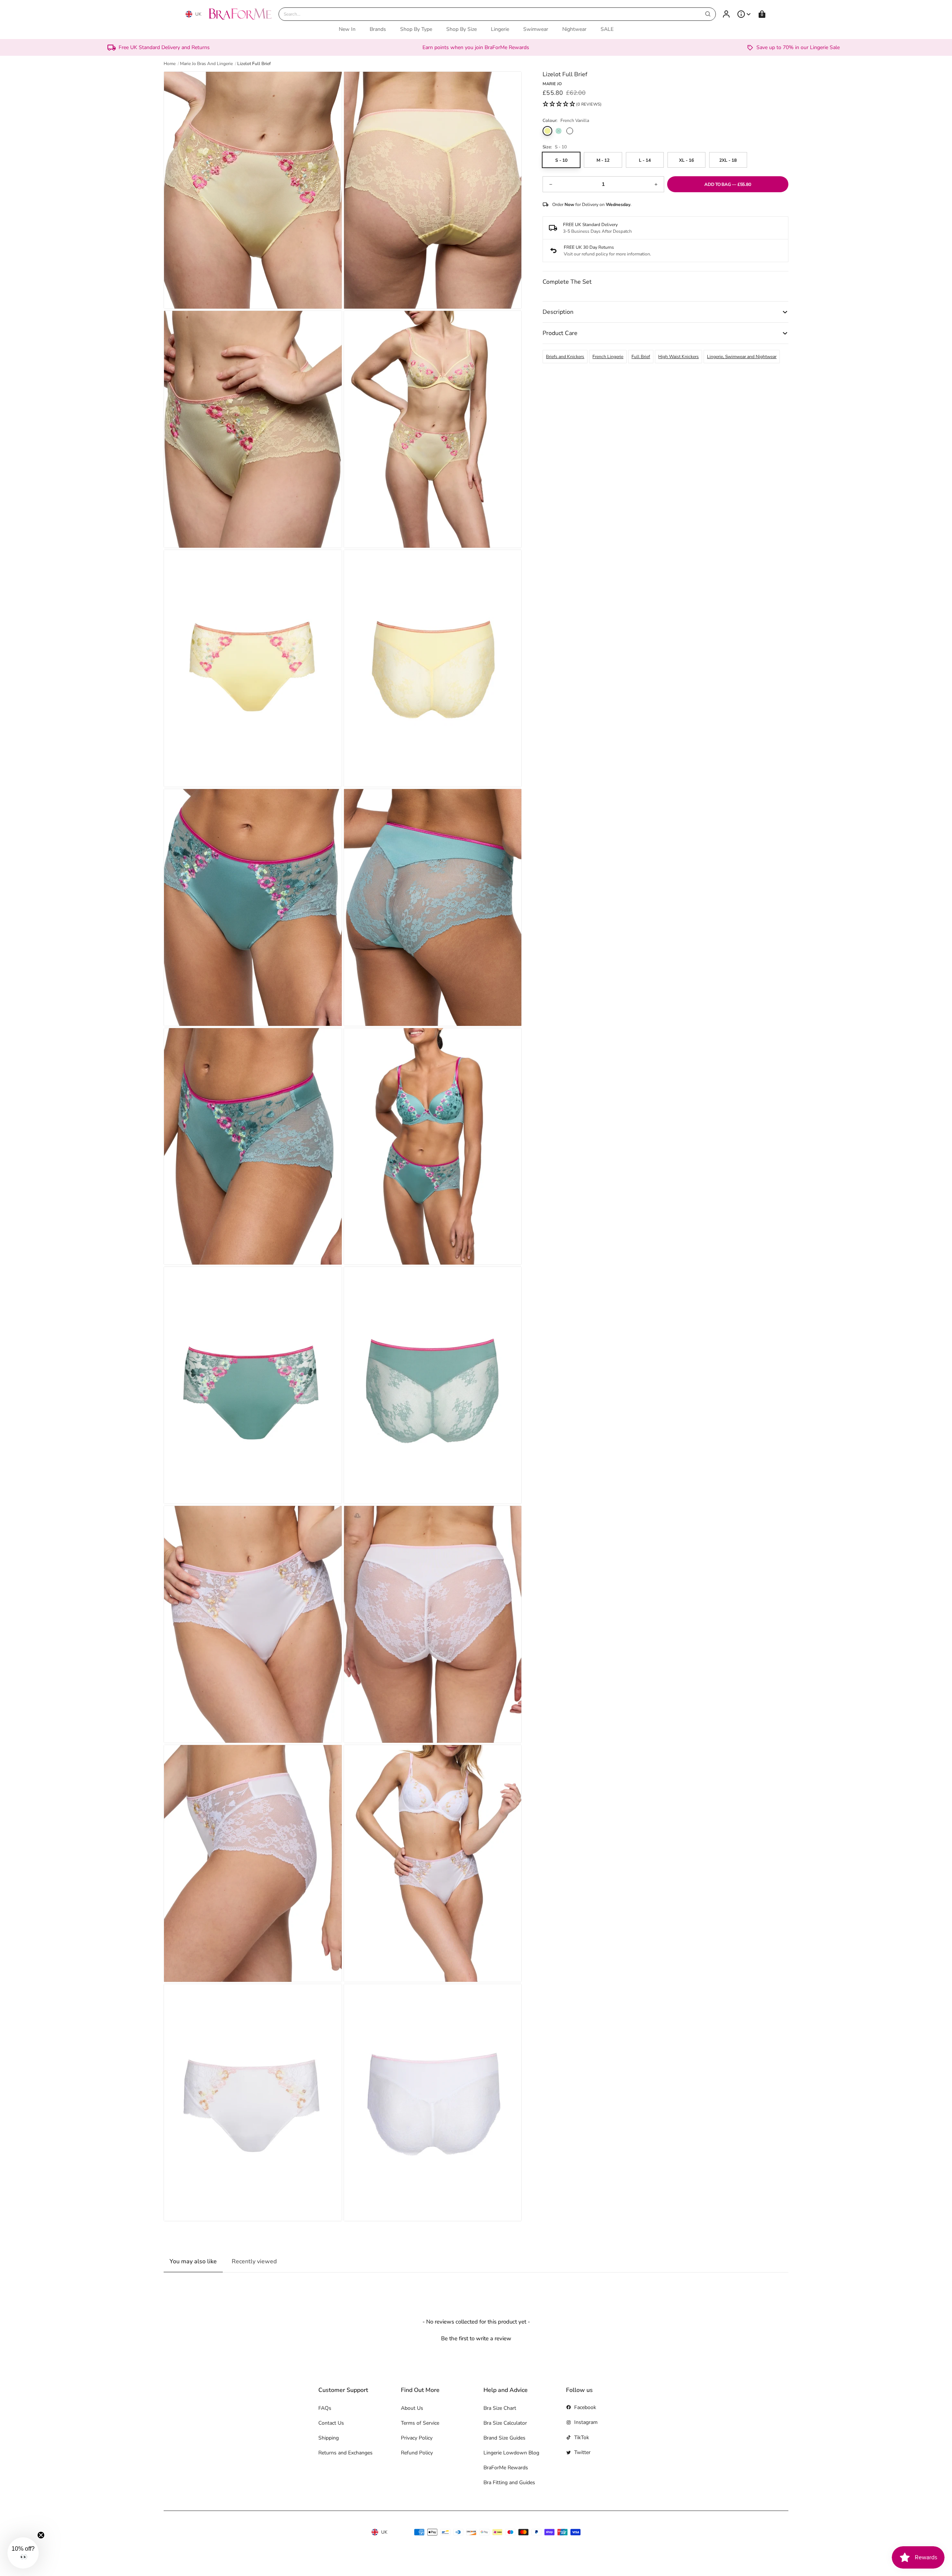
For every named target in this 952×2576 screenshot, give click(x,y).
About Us (412, 2408)
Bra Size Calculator (505, 2423)
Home (170, 64)
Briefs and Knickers (565, 357)
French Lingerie (608, 357)
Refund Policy (417, 2453)
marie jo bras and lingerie (206, 64)
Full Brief (641, 357)
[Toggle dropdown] (744, 14)
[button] (572, 104)
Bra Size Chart (500, 2408)
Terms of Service (420, 2423)
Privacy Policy (417, 2438)
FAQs (325, 2408)
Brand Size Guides (504, 2438)
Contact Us (331, 2423)
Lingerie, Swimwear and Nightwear (742, 357)
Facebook (585, 2407)
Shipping (329, 2438)
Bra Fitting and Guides (509, 2482)
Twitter (582, 2452)
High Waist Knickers (678, 357)
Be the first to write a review (476, 2338)
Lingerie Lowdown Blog (511, 2453)
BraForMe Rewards (506, 2468)
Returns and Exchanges (345, 2453)
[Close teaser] (41, 2535)
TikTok (582, 2437)
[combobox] (497, 14)
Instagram (586, 2422)
